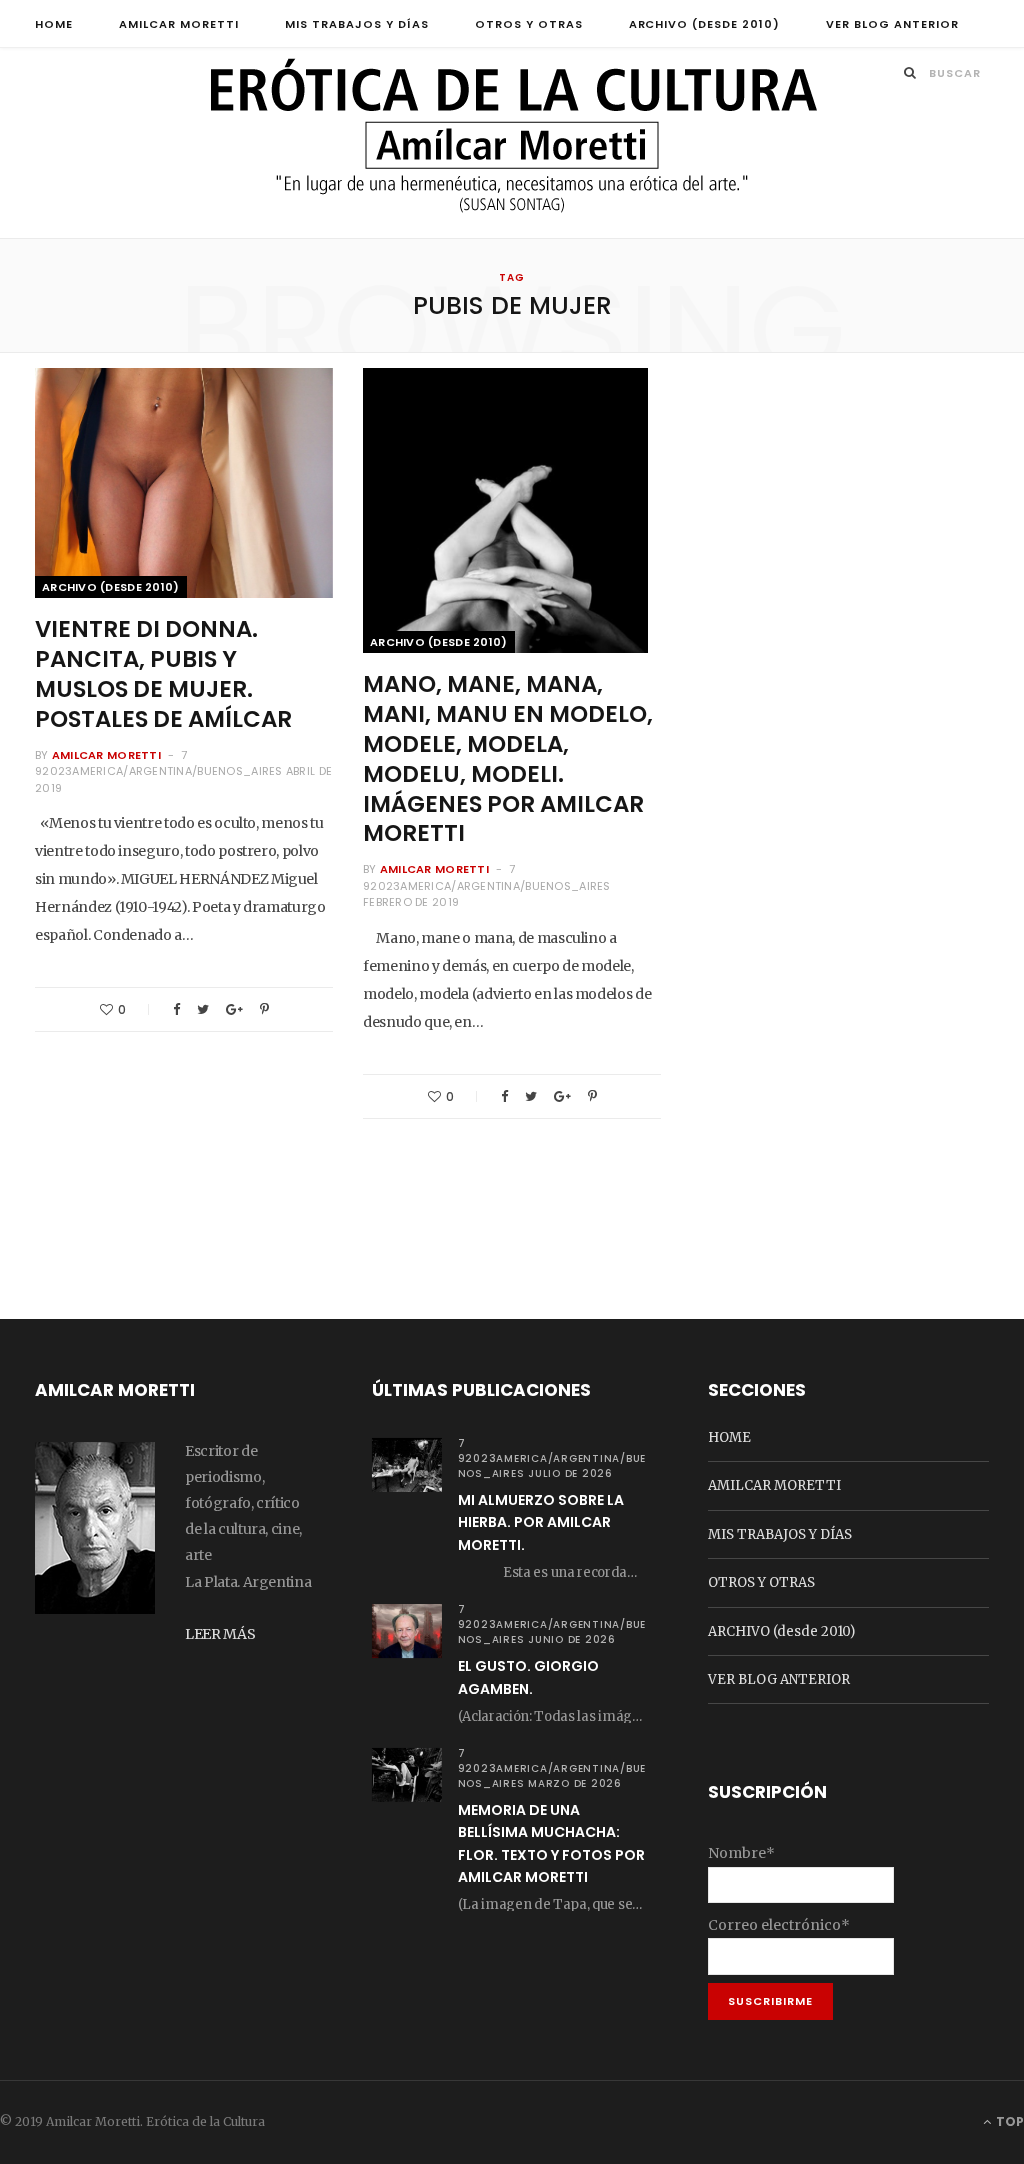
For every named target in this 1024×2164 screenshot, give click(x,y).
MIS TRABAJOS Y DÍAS (357, 24)
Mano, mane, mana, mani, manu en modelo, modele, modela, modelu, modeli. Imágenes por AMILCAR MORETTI (508, 758)
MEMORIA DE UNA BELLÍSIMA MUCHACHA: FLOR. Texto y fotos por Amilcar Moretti (551, 1843)
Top (1008, 2121)
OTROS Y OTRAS (529, 24)
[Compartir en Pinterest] (264, 1009)
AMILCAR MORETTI (179, 24)
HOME (54, 24)
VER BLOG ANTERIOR (892, 24)
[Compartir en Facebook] (176, 1009)
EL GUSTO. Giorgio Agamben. (528, 1677)
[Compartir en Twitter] (203, 1009)
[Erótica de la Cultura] (512, 145)
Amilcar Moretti (106, 755)
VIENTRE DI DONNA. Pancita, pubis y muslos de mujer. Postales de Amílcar (163, 674)
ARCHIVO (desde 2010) (705, 24)
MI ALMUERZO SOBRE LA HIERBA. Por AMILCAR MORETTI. (541, 1522)
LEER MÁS (220, 1634)
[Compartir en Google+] (234, 1009)
